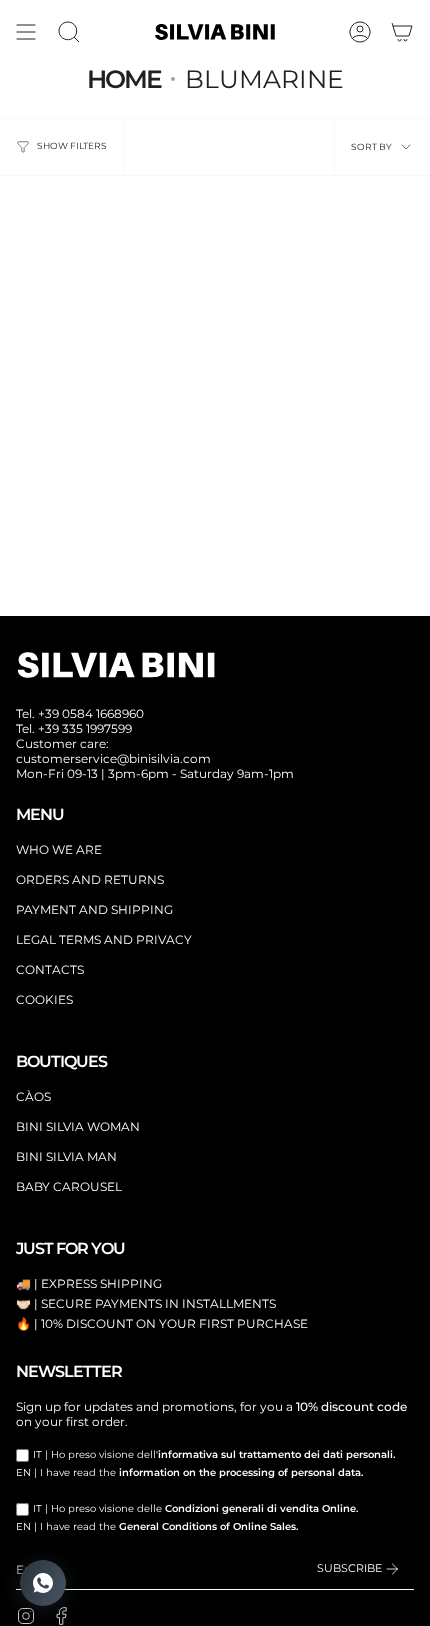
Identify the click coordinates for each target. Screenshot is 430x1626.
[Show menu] (26, 32)
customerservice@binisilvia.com (113, 758)
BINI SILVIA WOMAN (78, 1126)
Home (124, 79)
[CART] (402, 32)
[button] (69, 32)
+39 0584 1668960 (91, 713)
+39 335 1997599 (85, 728)
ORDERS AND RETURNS (90, 879)
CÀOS (33, 1096)
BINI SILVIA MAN (66, 1156)
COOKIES (44, 999)
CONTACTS (50, 969)
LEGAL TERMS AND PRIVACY (104, 939)
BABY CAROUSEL (69, 1186)
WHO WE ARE (59, 849)
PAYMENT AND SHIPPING (94, 909)
